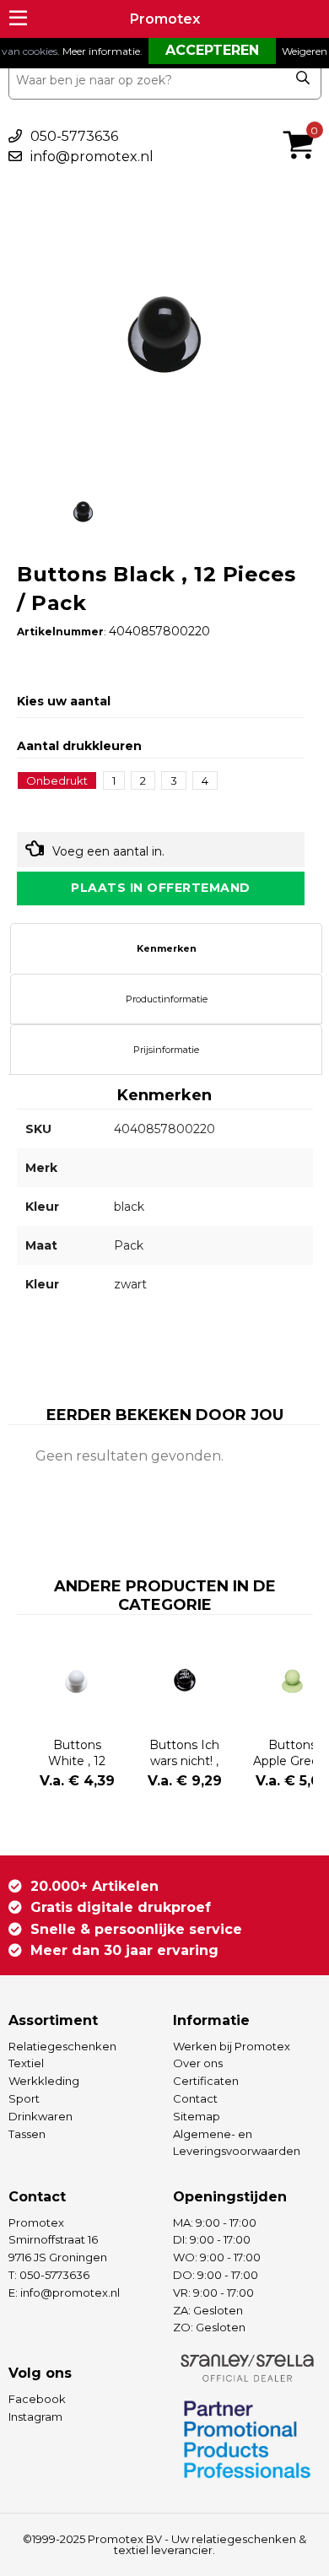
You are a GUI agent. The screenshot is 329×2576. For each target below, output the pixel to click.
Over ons (198, 2063)
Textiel (26, 2063)
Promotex (165, 19)
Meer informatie (101, 51)
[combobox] (165, 80)
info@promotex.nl (92, 157)
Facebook (37, 2399)
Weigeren (305, 51)
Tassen (27, 2134)
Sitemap (197, 2116)
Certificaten (206, 2081)
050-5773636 (74, 136)
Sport (24, 2098)
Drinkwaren (40, 2116)
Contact (195, 2098)
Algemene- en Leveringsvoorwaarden (237, 2143)
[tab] (166, 948)
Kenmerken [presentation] (167, 948)
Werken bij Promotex (232, 2046)
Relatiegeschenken (62, 2046)
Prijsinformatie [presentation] (166, 1050)
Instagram (35, 2417)
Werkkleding (44, 2081)
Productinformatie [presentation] (167, 999)
